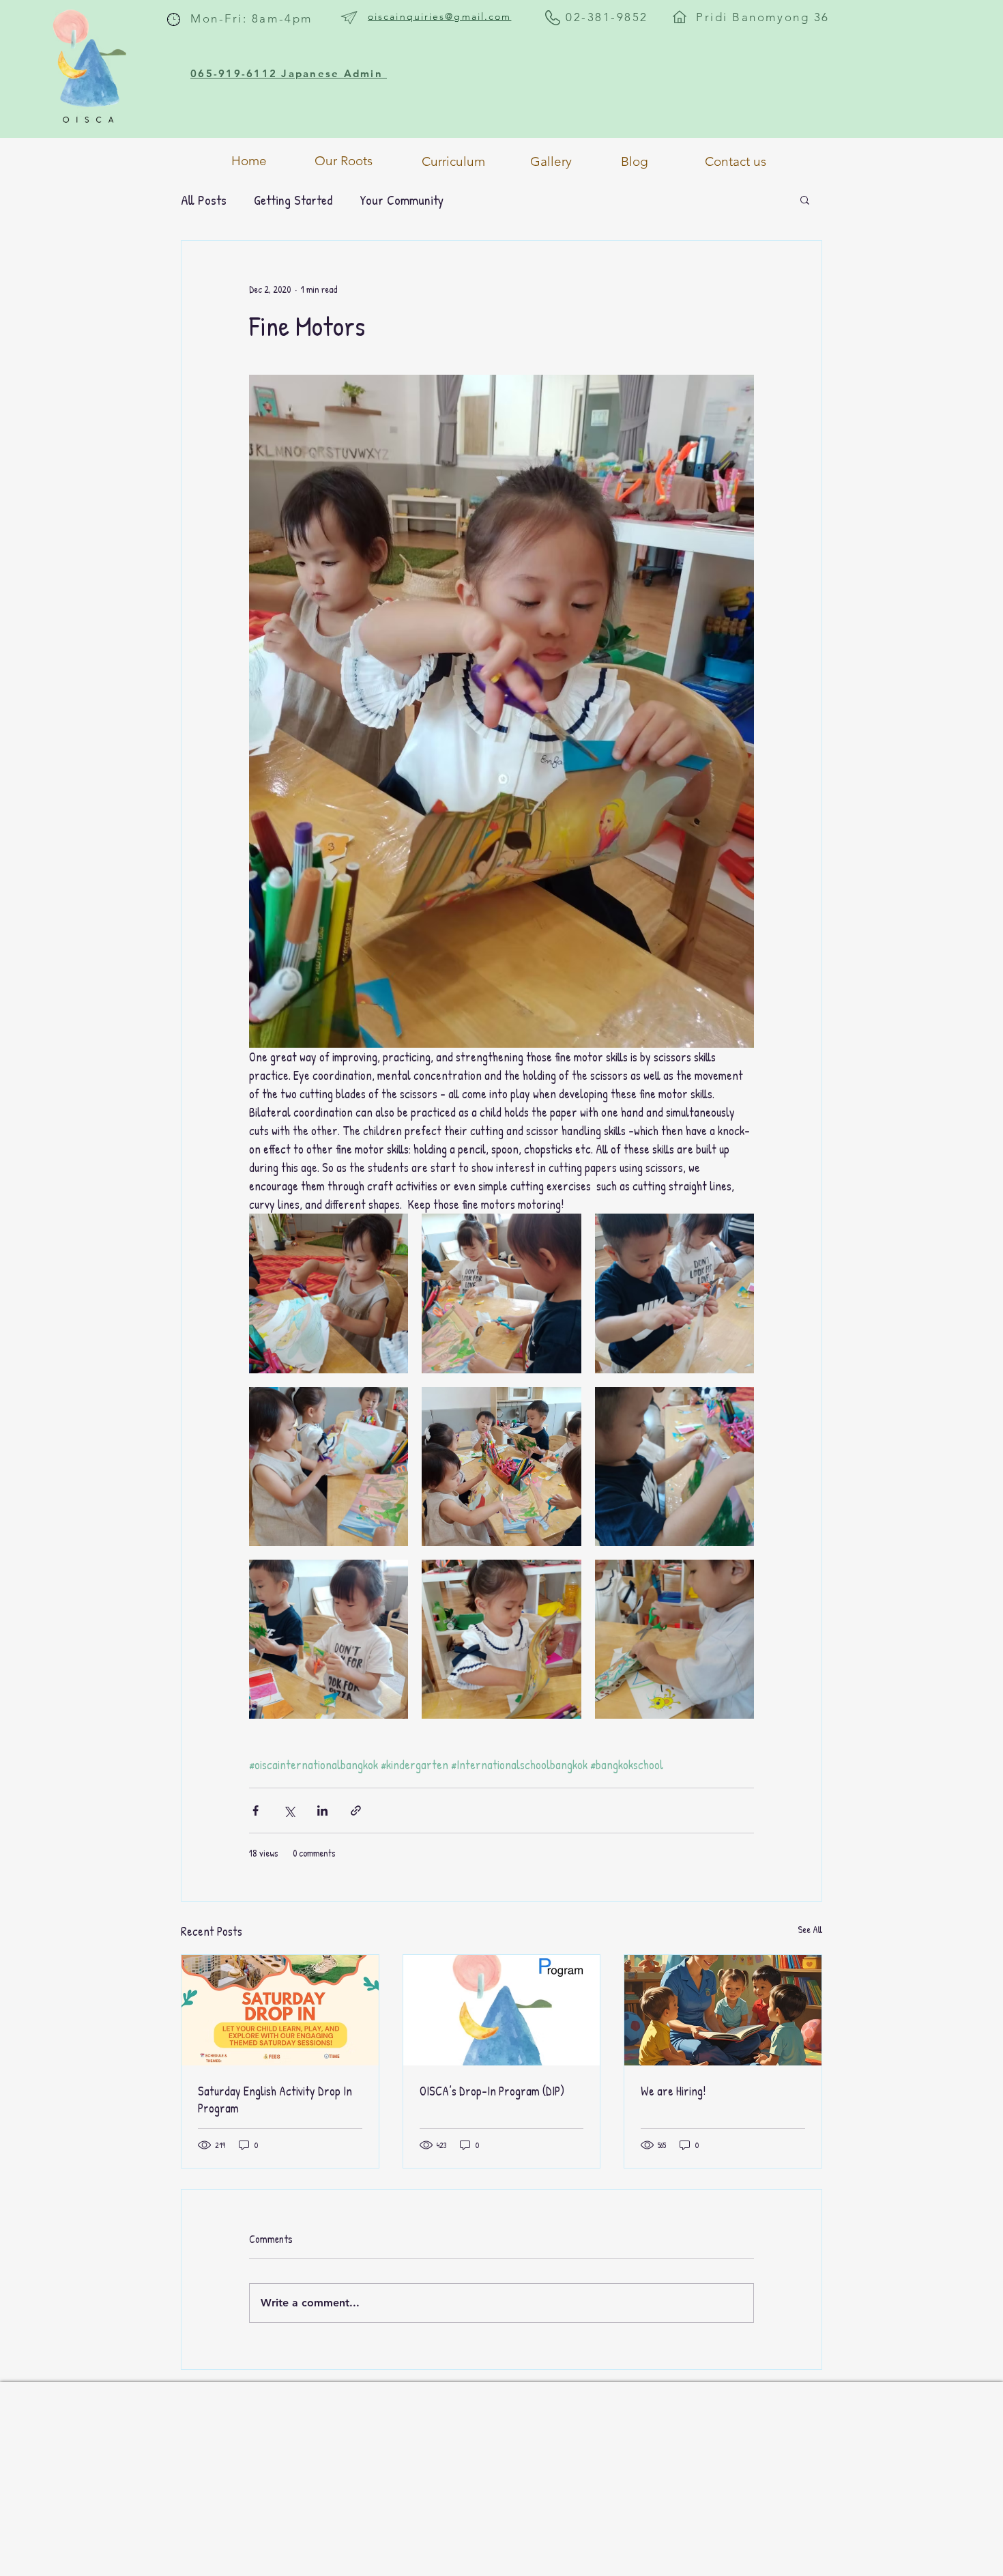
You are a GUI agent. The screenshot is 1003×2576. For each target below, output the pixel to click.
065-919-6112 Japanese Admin (289, 73)
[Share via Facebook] (256, 1811)
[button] (805, 199)
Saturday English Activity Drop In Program (275, 2100)
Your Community (402, 200)
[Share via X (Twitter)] (289, 1811)
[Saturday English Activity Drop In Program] (280, 2010)
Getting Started (293, 200)
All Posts (204, 200)
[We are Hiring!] (723, 2010)
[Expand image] (329, 1293)
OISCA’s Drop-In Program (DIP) (492, 2091)
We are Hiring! (673, 2091)
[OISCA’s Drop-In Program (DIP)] (502, 2010)
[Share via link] (356, 1811)
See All (810, 1929)
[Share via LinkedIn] (322, 1811)
